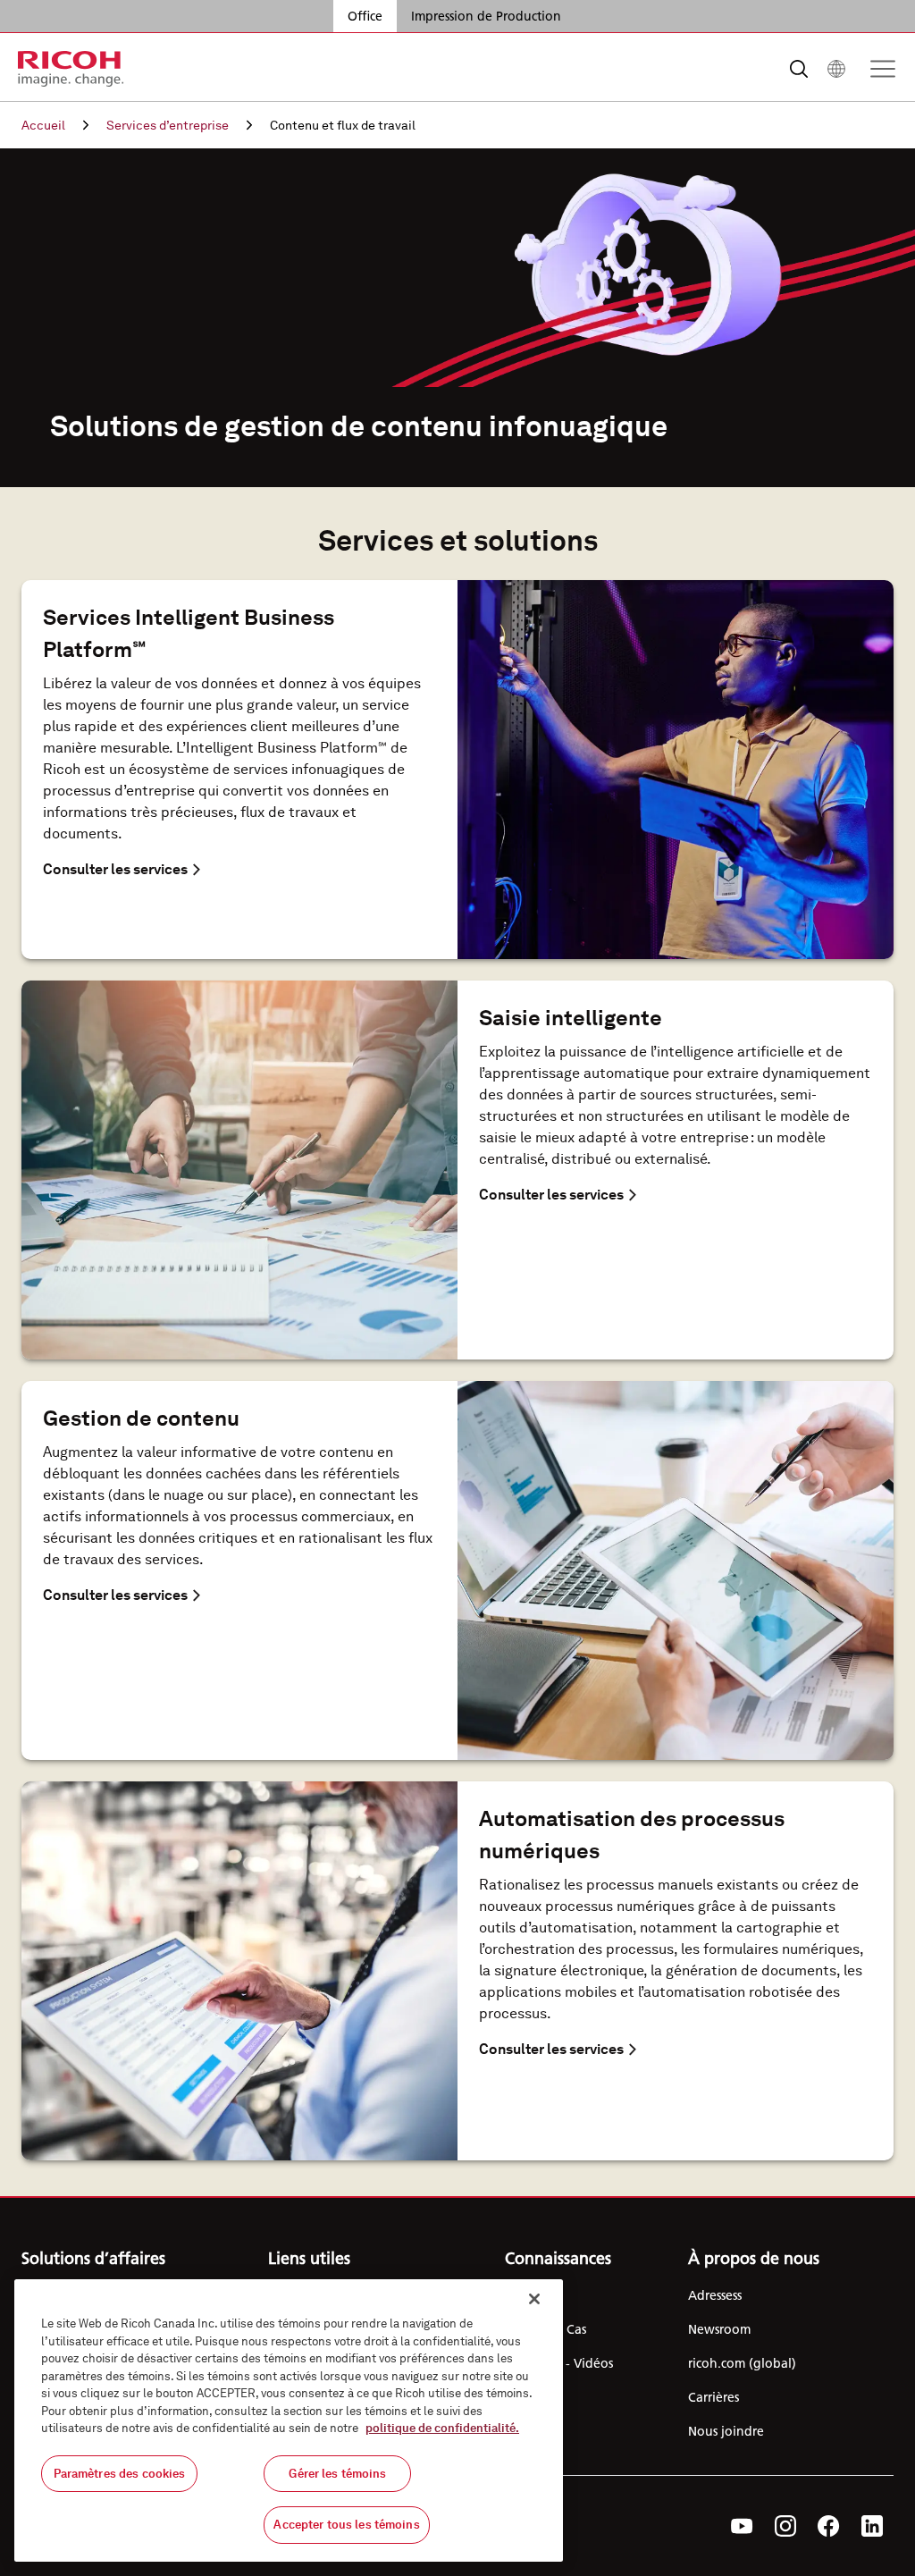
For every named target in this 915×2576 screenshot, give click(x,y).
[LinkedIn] (872, 2526)
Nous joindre (726, 2431)
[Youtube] (742, 2526)
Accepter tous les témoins (346, 2525)
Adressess (715, 2295)
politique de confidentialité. (442, 2428)
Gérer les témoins (337, 2474)
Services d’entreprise (168, 125)
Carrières (714, 2397)
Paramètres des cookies (120, 2474)
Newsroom (719, 2329)
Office (365, 16)
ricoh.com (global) (742, 2363)
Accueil (43, 125)
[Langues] (836, 69)
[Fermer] (534, 2299)
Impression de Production (486, 16)
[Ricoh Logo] (71, 69)
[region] (289, 2420)
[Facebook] (829, 2526)
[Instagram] (785, 2526)
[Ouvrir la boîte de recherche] (799, 69)
